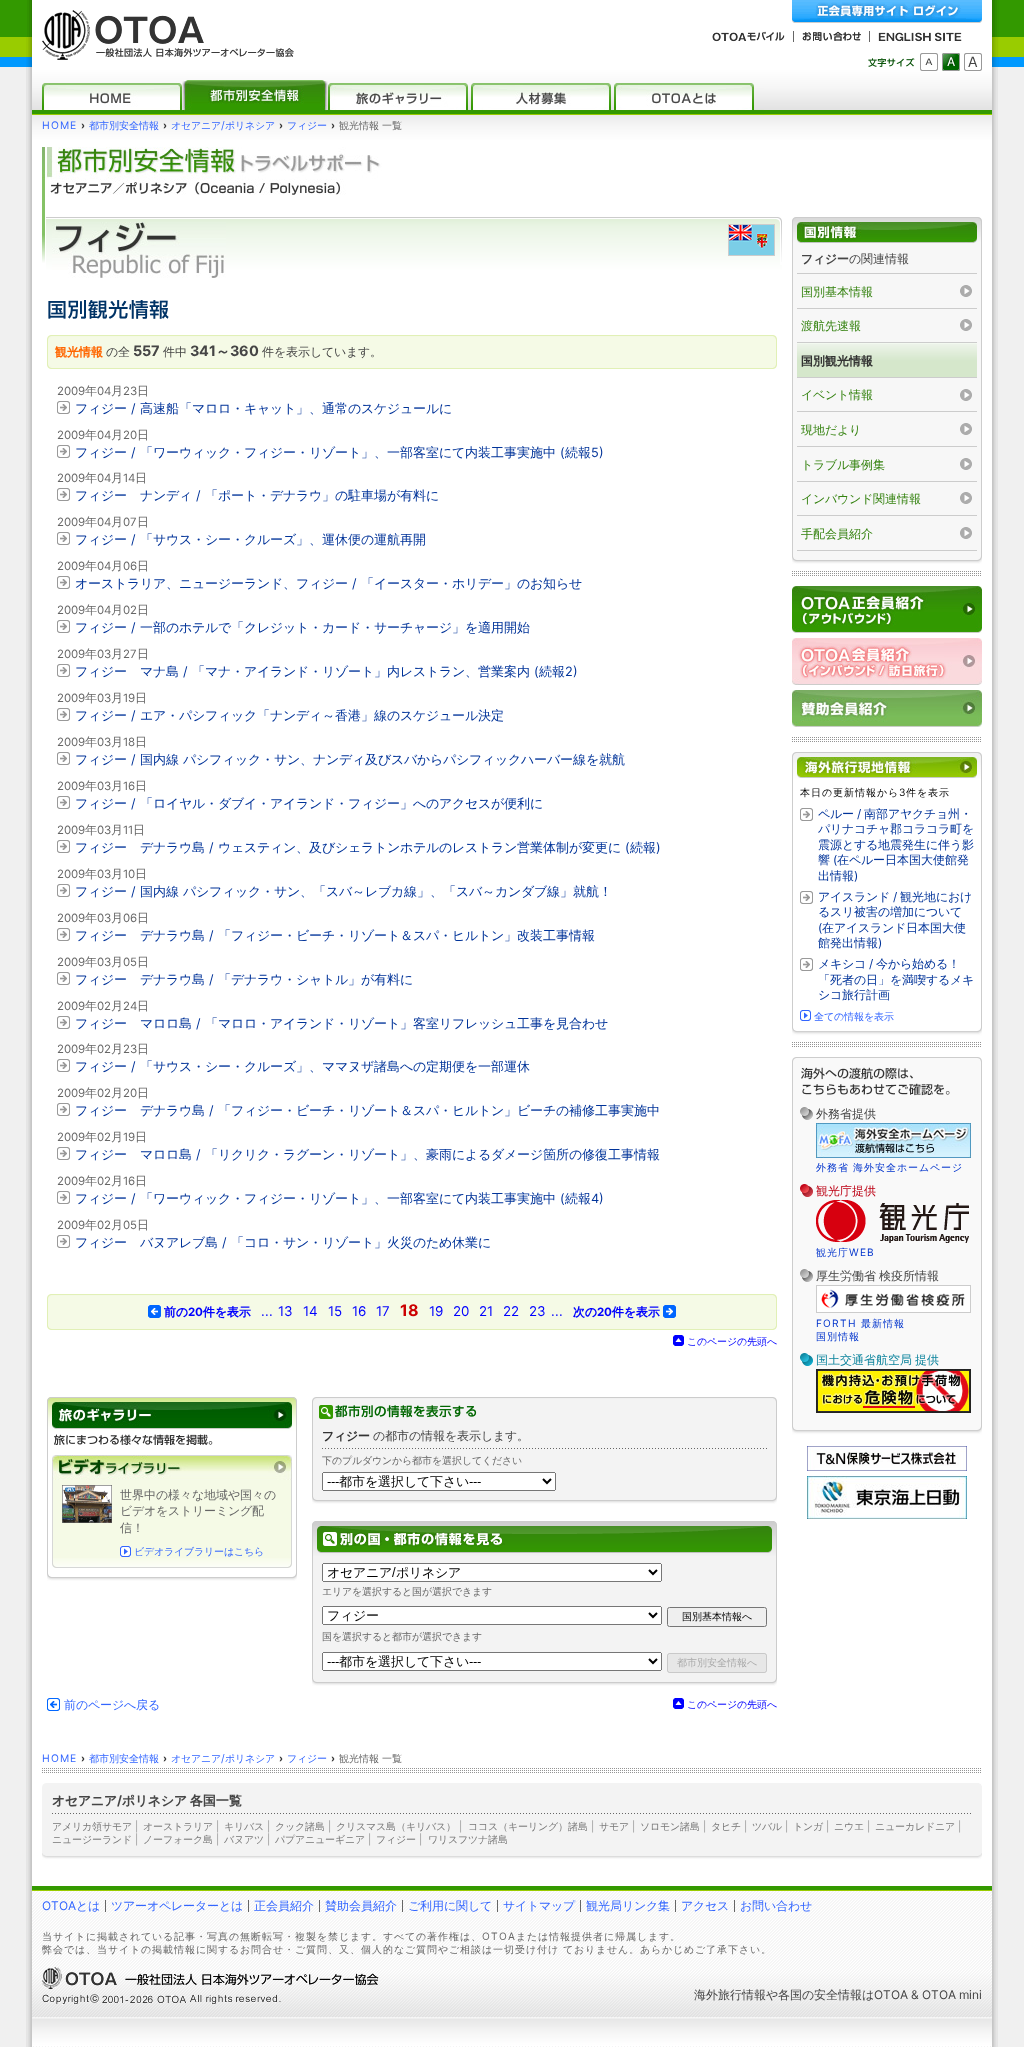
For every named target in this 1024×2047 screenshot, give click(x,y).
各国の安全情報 (820, 1994)
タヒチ (726, 1826)
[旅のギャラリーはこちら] (172, 1415)
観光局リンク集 (628, 1905)
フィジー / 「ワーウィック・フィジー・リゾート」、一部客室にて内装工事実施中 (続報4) (339, 1198)
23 (537, 1311)
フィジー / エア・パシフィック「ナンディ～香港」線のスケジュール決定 (289, 715)
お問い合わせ (776, 1905)
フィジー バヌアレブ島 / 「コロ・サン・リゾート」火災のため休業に (283, 1242)
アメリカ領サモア (92, 1826)
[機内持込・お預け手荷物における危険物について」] (893, 1410)
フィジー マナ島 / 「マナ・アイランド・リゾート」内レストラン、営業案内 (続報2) (326, 671)
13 (285, 1311)
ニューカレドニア (915, 1826)
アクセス (705, 1905)
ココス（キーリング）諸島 (528, 1826)
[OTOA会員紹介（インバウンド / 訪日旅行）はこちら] (887, 661)
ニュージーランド (92, 1839)
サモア (614, 1826)
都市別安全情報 (124, 125)
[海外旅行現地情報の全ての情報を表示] (887, 767)
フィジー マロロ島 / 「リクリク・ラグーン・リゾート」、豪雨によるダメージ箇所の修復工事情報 (367, 1154)
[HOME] (112, 96)
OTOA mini (952, 1994)
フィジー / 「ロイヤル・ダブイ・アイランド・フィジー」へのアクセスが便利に (309, 803)
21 (486, 1311)
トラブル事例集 (843, 464)
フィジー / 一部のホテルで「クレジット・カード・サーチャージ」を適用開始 (302, 627)
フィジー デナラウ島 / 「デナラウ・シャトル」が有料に (244, 979)
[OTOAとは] (684, 96)
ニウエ (849, 1826)
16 (359, 1311)
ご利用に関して (450, 1905)
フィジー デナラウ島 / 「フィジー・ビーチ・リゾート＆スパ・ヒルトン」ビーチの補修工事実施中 (367, 1110)
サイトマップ (539, 1905)
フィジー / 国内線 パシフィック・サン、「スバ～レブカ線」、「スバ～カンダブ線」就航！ (343, 891)
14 (310, 1311)
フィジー (307, 125)
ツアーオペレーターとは (177, 1905)
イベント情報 (837, 394)
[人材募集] (541, 96)
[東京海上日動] (887, 1514)
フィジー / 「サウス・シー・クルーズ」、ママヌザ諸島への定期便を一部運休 (302, 1066)
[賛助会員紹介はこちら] (887, 708)
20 (461, 1311)
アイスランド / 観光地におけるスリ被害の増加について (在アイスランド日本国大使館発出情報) (895, 920)
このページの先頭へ (732, 1341)
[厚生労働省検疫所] (893, 1310)
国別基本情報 (837, 291)
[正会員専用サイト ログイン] (887, 11)
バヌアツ (244, 1839)
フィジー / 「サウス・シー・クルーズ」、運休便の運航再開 (250, 539)
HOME (59, 125)
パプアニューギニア (320, 1839)
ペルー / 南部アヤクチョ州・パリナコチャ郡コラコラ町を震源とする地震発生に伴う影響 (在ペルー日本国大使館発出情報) (896, 844)
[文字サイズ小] (929, 62)
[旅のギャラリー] (398, 96)
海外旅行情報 (730, 1994)
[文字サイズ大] (973, 62)
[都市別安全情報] (255, 96)
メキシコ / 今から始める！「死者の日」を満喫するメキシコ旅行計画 (896, 979)
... (267, 1311)
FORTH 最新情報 (860, 1323)
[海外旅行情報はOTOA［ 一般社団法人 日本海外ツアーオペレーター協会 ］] (163, 50)
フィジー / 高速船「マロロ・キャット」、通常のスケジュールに (263, 408)
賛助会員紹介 (361, 1905)
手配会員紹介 (837, 533)
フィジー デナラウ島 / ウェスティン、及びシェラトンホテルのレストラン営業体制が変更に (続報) (368, 847)
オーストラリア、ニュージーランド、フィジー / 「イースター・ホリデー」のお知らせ (328, 583)
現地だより (831, 429)
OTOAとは (71, 1905)
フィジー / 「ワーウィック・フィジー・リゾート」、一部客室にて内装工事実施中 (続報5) (339, 452)
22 (511, 1311)
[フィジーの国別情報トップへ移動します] (887, 232)
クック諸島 (300, 1826)
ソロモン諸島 (670, 1826)
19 (436, 1311)
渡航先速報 (831, 325)
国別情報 (838, 1336)
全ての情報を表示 (854, 1016)
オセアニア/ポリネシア (223, 125)
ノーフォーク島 (178, 1839)
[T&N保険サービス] (887, 1466)
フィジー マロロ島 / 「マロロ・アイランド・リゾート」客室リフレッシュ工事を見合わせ (341, 1023)
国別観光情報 (837, 360)
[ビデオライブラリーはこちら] (172, 1467)
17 (383, 1311)
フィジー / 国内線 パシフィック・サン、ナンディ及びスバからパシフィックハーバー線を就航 (350, 759)
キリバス (244, 1826)
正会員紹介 (284, 1905)
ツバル (767, 1826)
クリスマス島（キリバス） (396, 1826)
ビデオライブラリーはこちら (199, 1551)
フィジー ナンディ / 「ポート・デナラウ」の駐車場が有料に (257, 495)
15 (335, 1311)
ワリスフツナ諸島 (468, 1839)
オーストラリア (178, 1826)
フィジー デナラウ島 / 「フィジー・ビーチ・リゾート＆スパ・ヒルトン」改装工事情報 (335, 935)
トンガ (808, 1826)
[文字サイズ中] (951, 62)
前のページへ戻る (112, 1705)
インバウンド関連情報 (861, 498)
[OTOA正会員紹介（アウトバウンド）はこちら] (887, 609)
